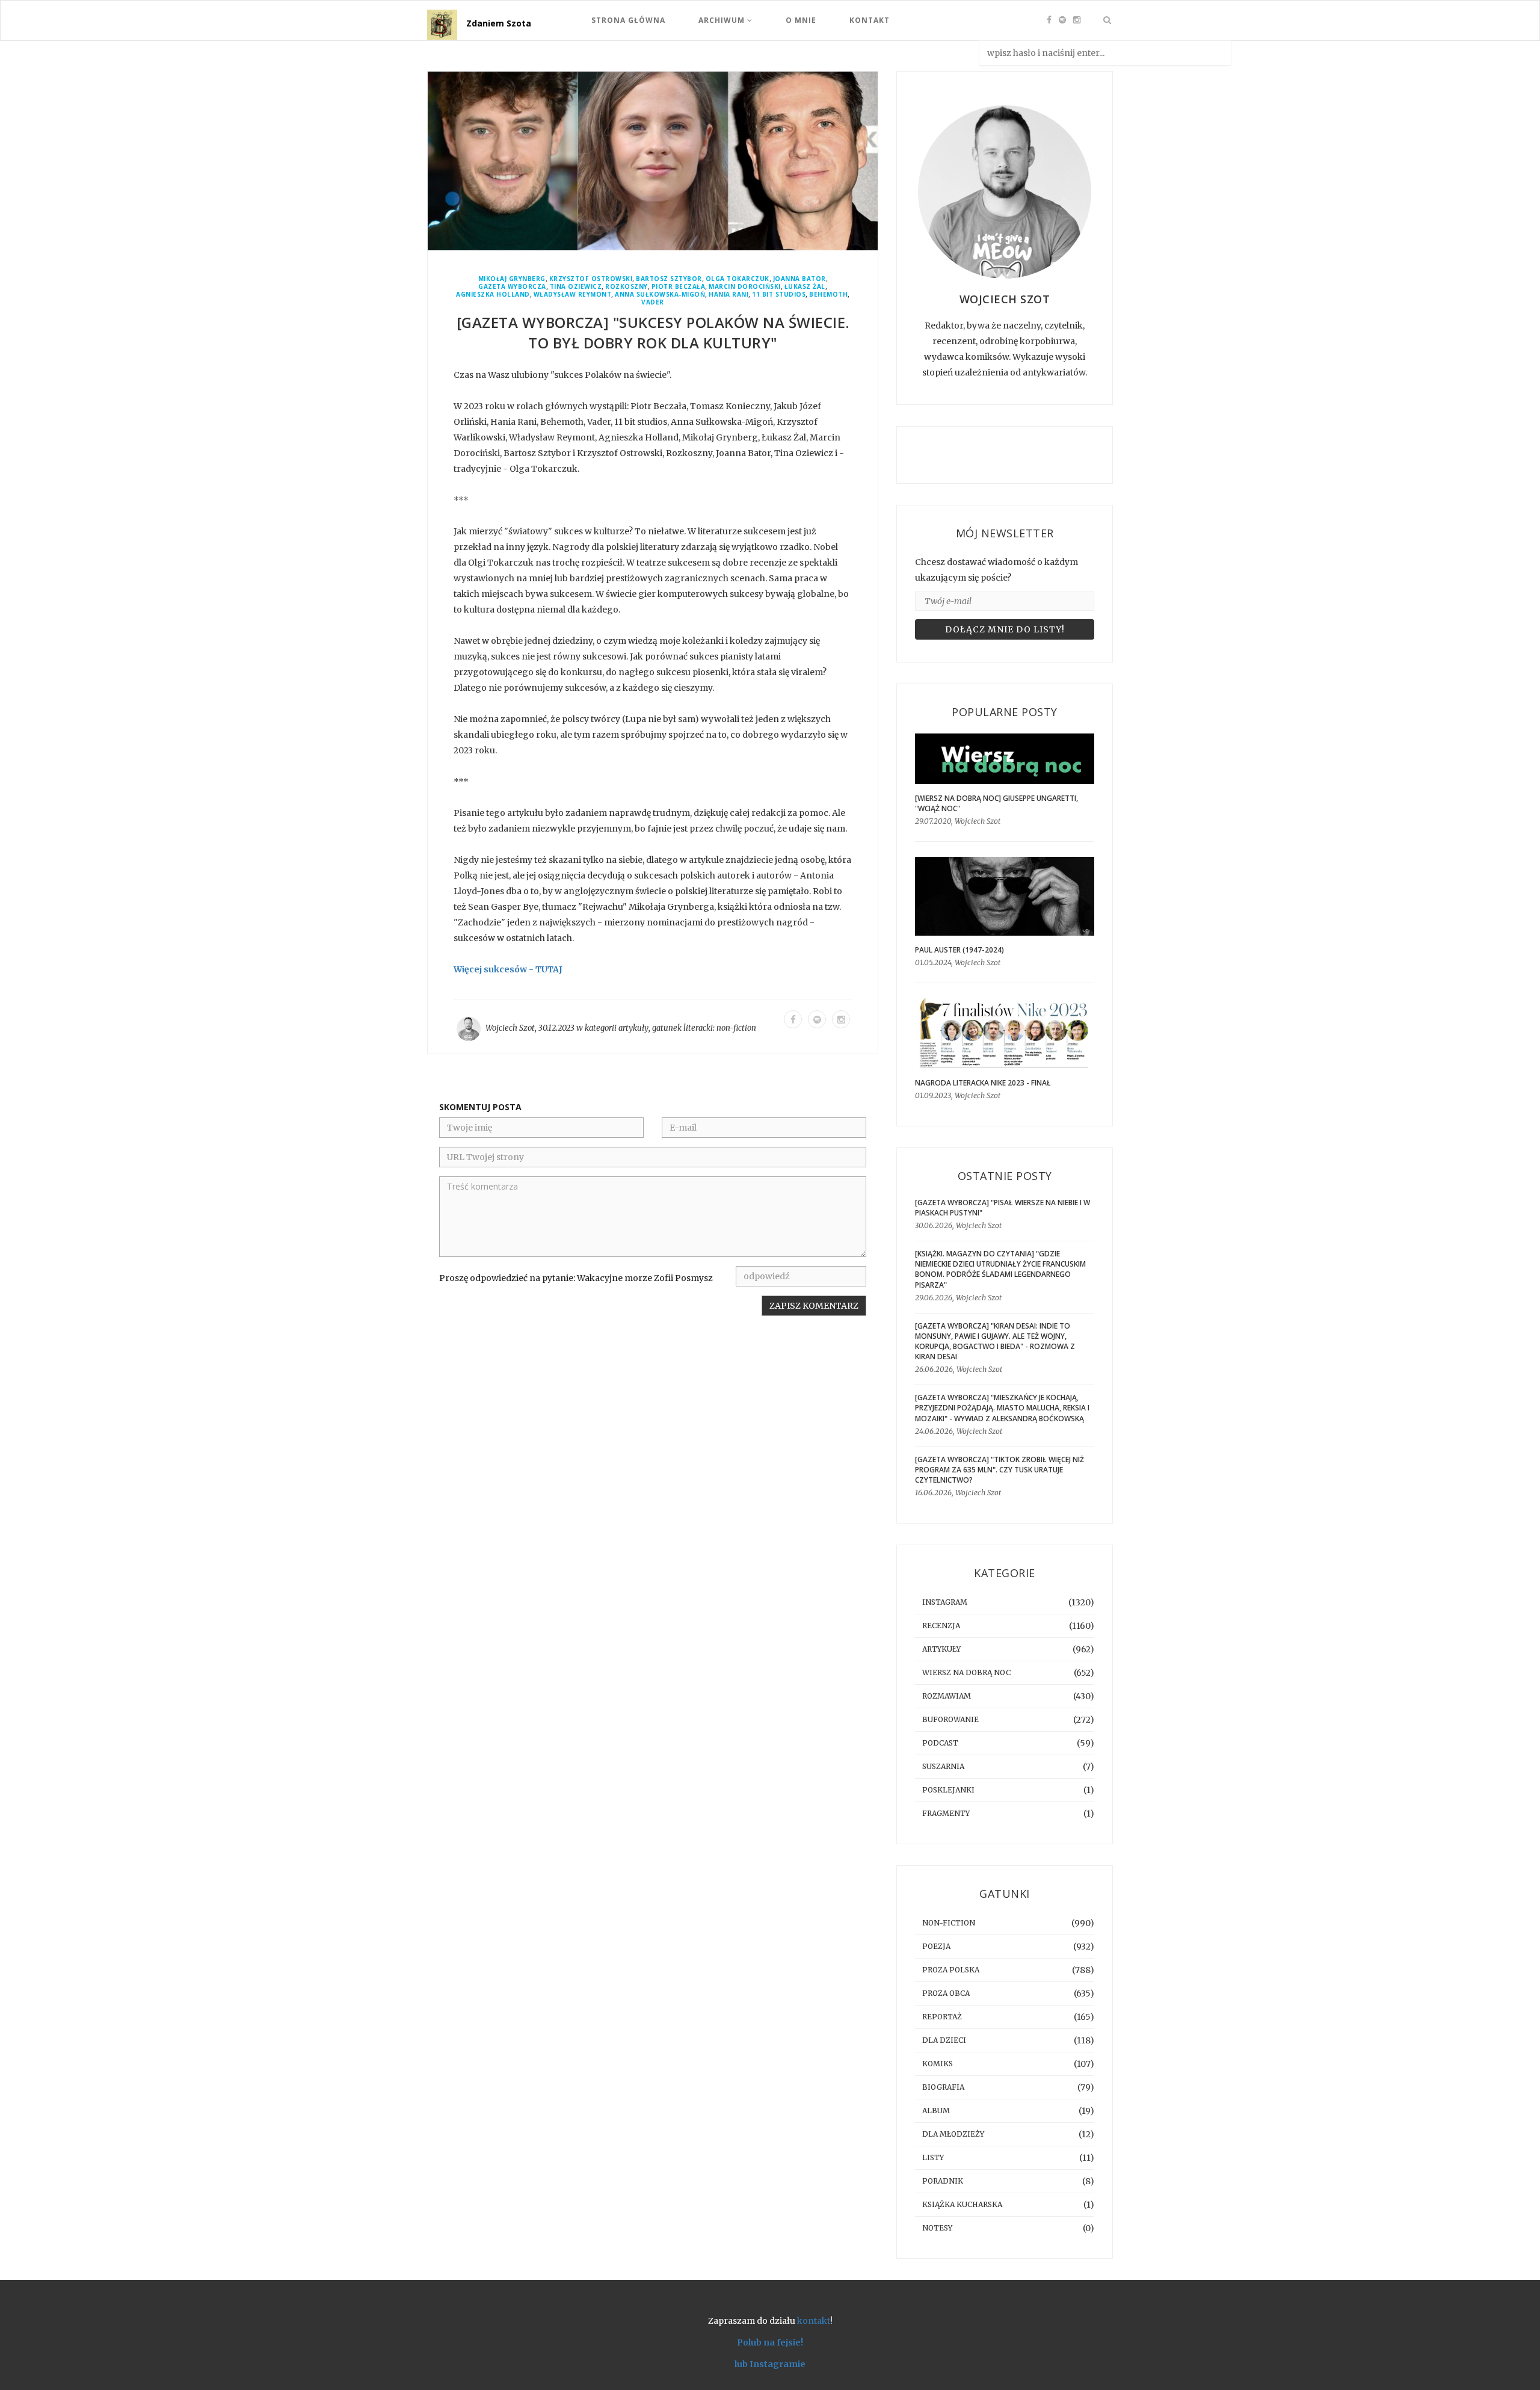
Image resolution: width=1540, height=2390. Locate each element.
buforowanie (950, 1719)
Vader (653, 302)
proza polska (951, 1970)
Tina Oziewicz (576, 287)
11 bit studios (779, 295)
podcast (940, 1743)
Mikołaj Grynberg (512, 279)
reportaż (942, 2017)
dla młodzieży (953, 2134)
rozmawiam (947, 1696)
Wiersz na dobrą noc (966, 1672)
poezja (936, 1946)
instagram (945, 1602)
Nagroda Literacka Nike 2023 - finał (983, 1083)
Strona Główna (628, 20)
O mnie (801, 20)
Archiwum (723, 20)
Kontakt (870, 20)
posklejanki (948, 1790)
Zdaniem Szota (499, 23)
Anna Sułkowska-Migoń (660, 295)
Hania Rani (728, 295)
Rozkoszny (627, 287)
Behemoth (828, 295)
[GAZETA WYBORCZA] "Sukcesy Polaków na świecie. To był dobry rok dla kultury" (653, 332)
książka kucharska (962, 2204)
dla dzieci (944, 2040)
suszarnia (943, 1766)
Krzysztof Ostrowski (591, 279)
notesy (937, 2228)
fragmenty (946, 1813)
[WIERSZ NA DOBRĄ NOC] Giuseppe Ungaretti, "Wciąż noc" (996, 803)
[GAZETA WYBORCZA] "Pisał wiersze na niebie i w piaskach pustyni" (1003, 1208)
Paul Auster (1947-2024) (959, 950)
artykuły (633, 1028)
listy (933, 2157)
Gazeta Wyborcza (512, 287)
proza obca (946, 1993)
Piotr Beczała (679, 287)
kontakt (814, 2321)
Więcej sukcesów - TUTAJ (508, 969)
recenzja (941, 1626)
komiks (938, 2064)
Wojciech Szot (510, 1028)
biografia (943, 2087)
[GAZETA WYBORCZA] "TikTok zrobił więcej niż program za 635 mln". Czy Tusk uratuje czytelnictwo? (999, 1470)
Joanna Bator (799, 279)
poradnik (943, 2181)
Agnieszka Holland (493, 295)
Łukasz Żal (805, 287)
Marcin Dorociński (745, 287)
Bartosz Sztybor (669, 279)
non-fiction (736, 1028)
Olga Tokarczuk (738, 279)
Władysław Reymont (573, 295)
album (936, 2111)
